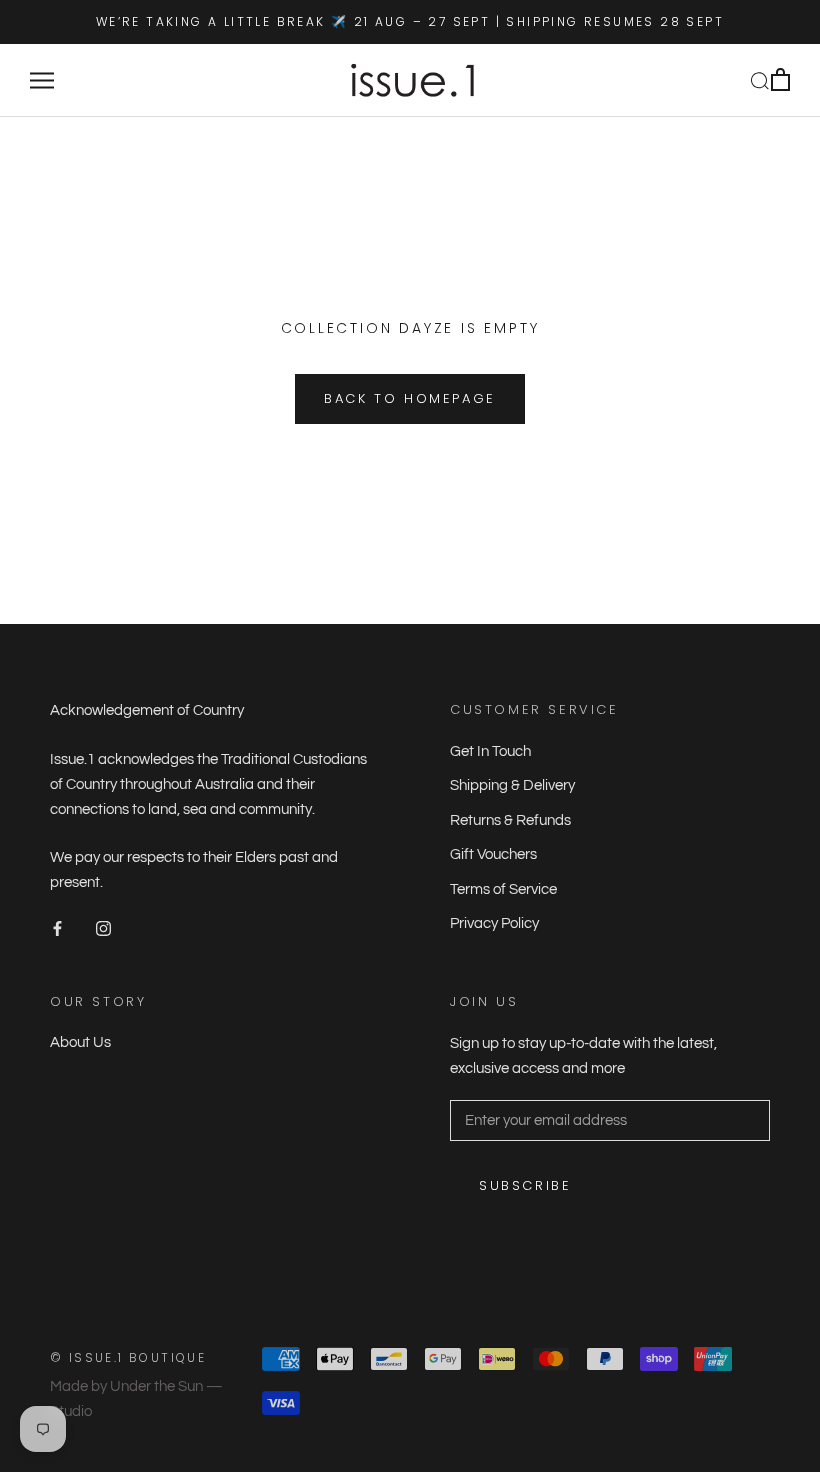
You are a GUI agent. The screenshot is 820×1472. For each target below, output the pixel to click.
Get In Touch (490, 751)
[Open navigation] (42, 80)
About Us (80, 1042)
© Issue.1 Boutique (128, 1357)
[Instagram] (103, 928)
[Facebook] (57, 928)
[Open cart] (780, 80)
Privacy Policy (494, 923)
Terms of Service (503, 889)
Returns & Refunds (510, 820)
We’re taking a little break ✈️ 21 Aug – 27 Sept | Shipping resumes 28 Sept (410, 21)
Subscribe (525, 1185)
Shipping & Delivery (512, 785)
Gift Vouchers (493, 854)
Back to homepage (410, 398)
